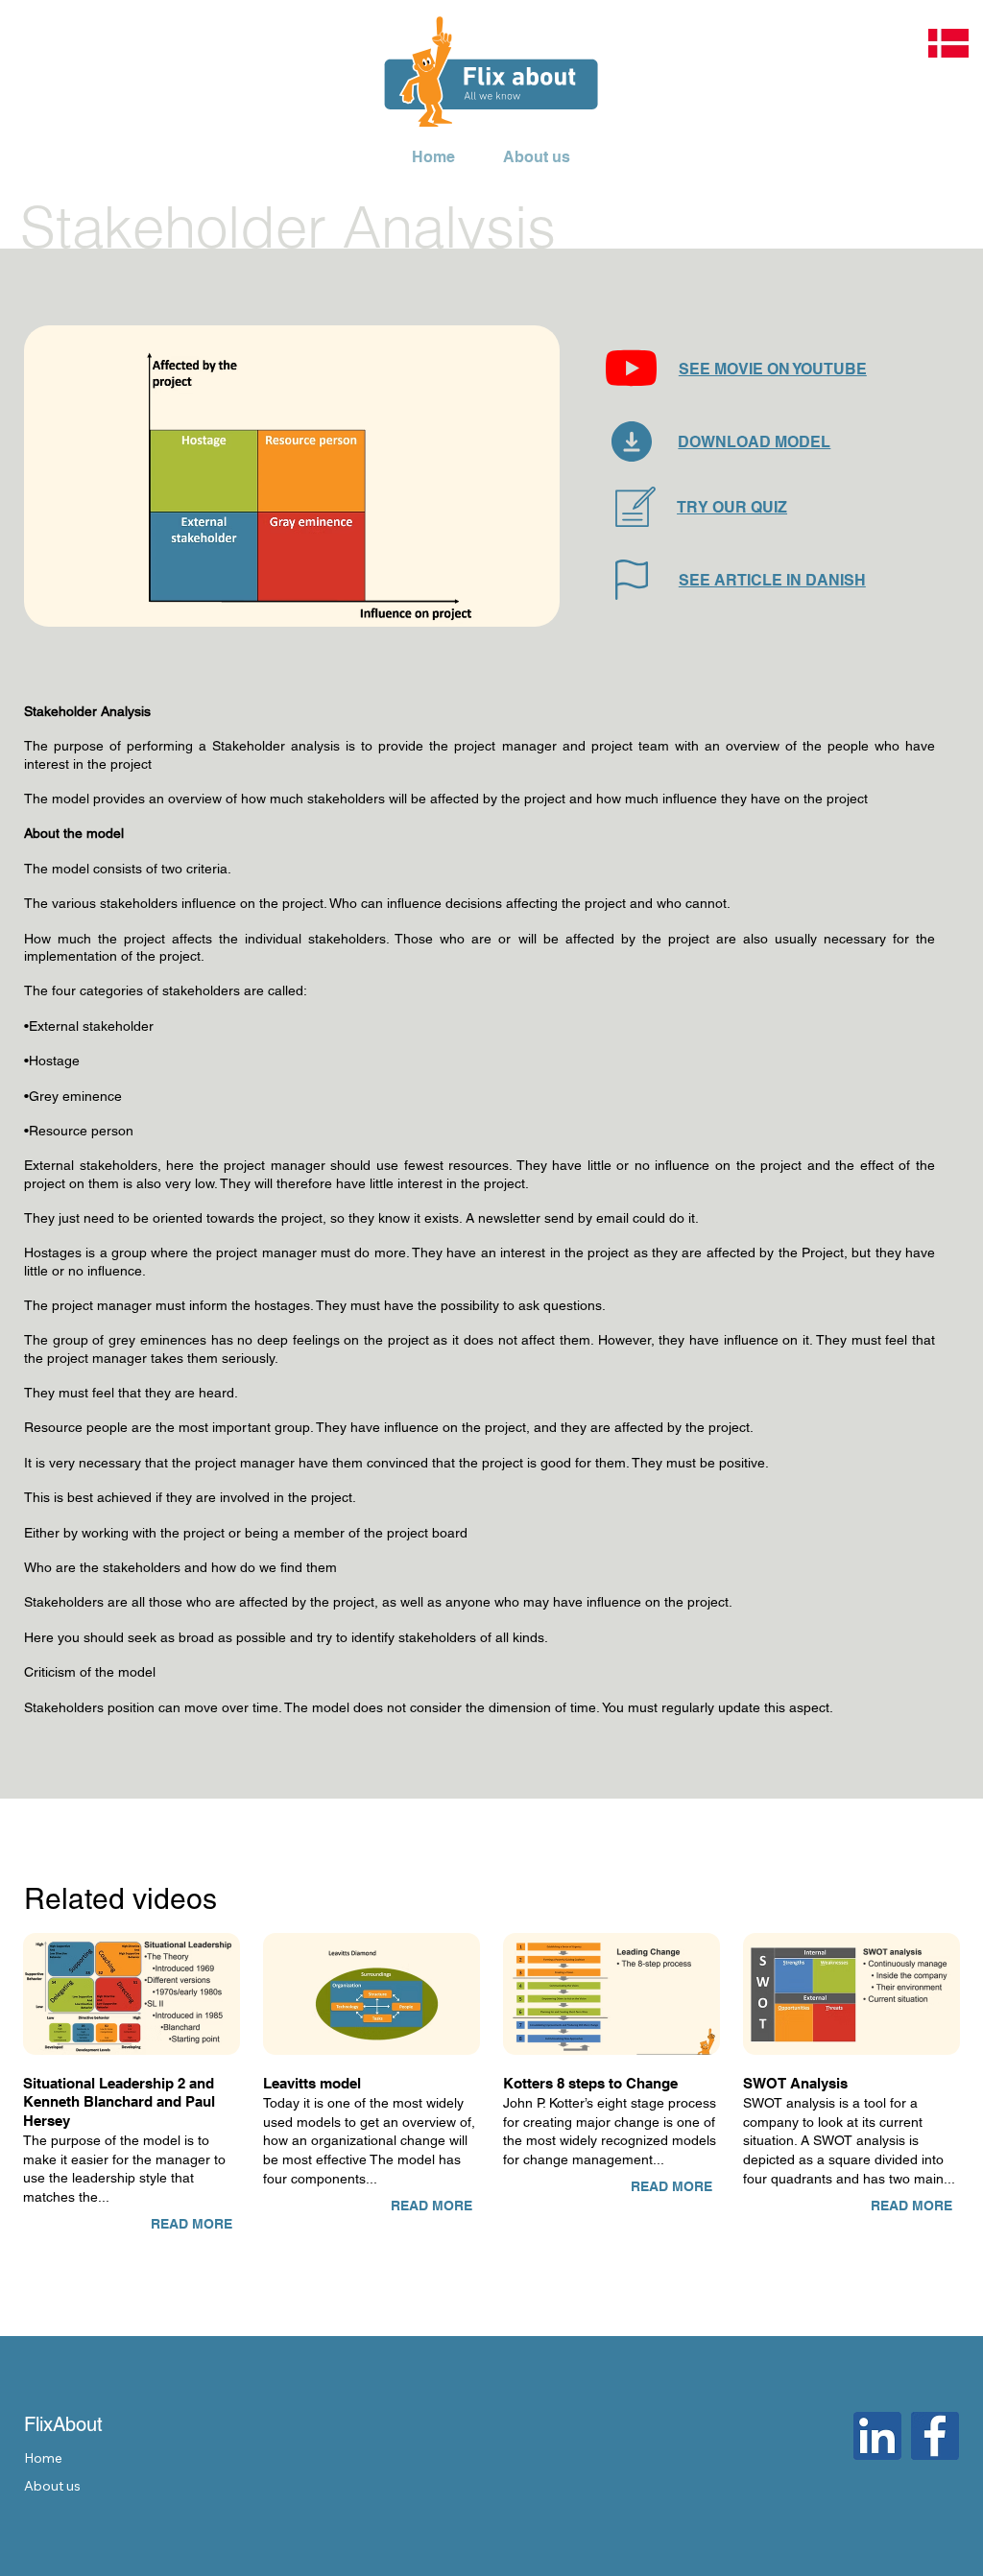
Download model (754, 442)
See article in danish (772, 580)
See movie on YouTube (773, 369)
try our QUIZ (732, 507)
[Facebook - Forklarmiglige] (935, 2436)
